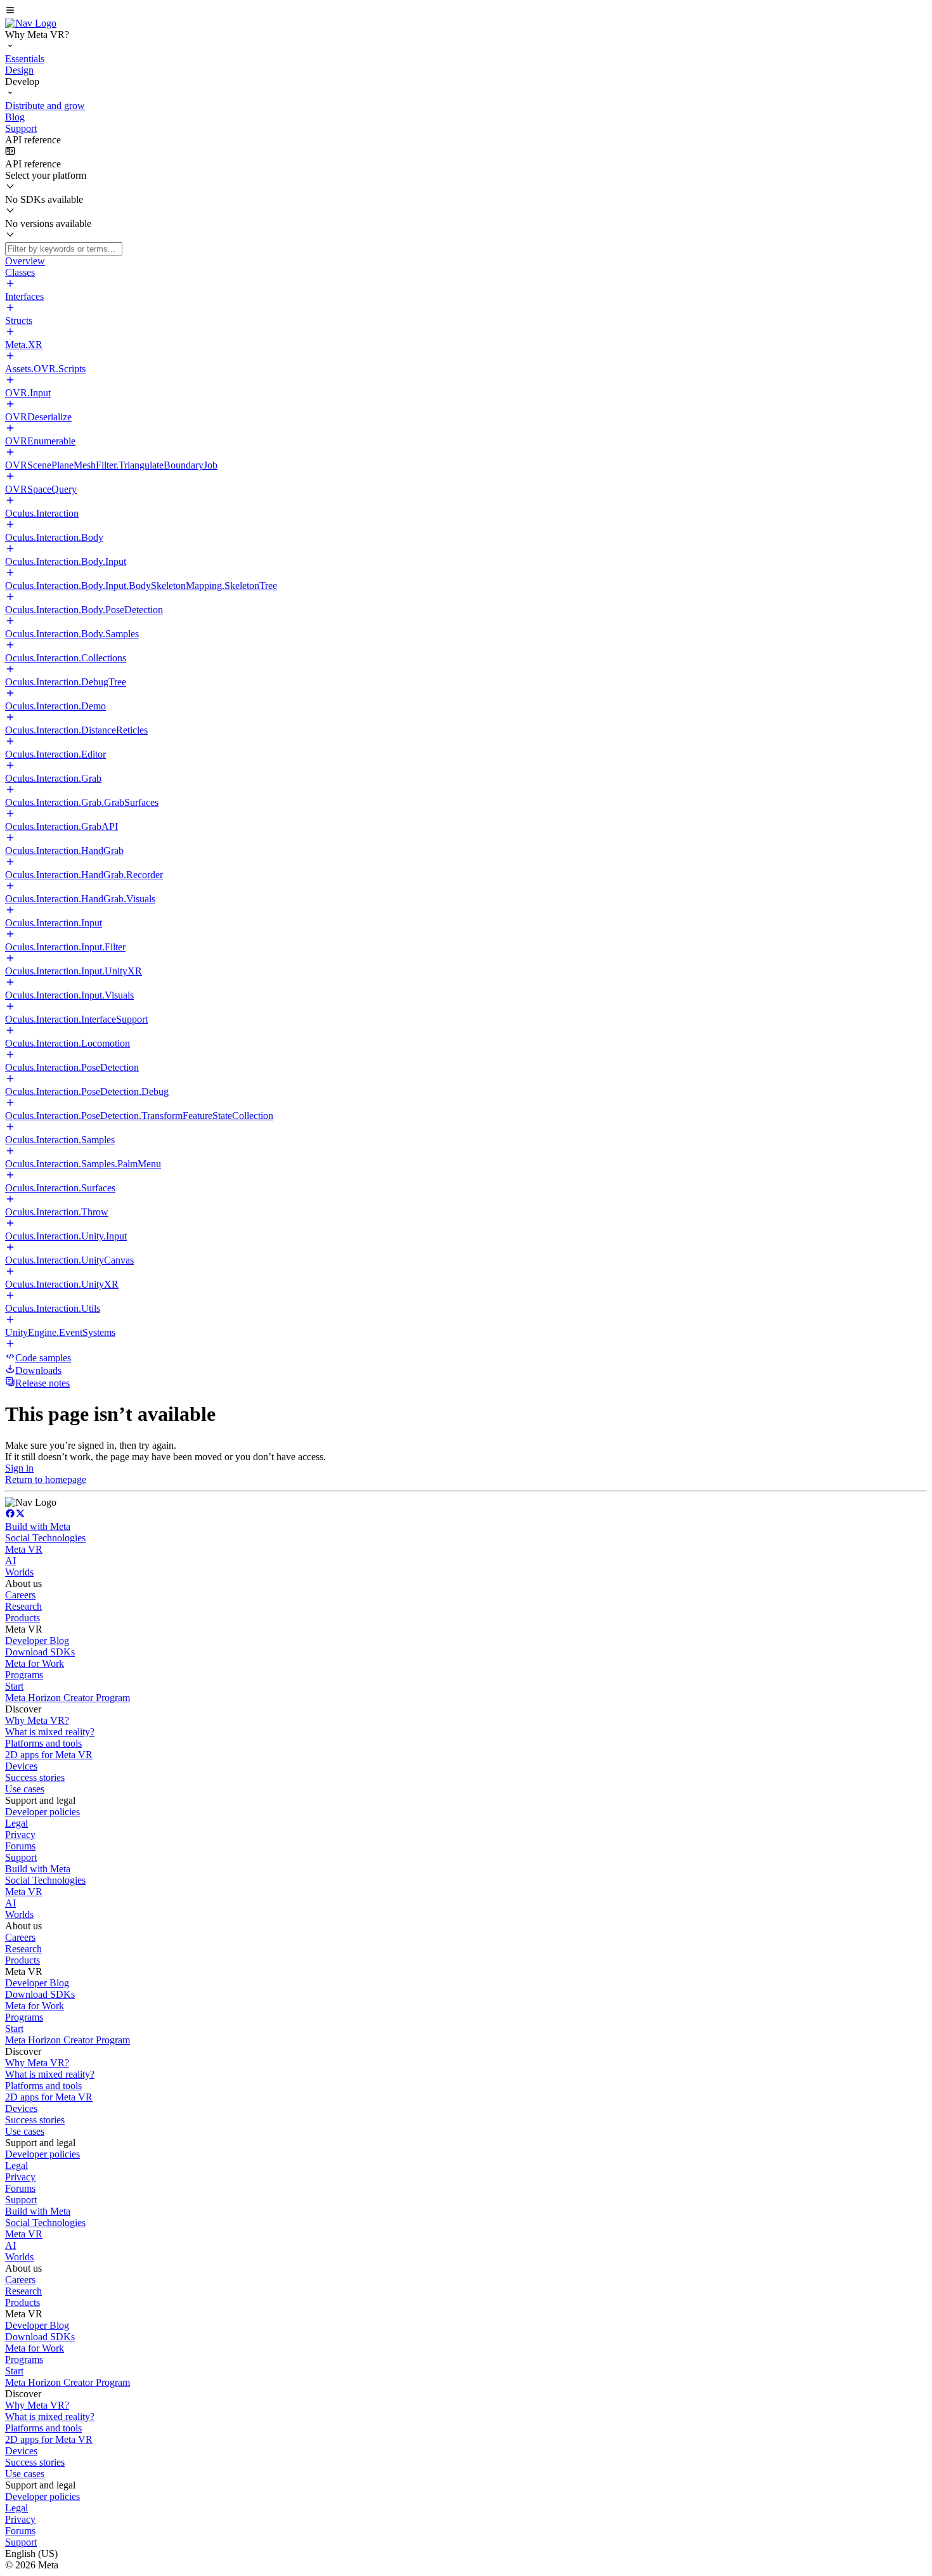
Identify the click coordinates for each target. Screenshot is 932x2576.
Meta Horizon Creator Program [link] (68, 1698)
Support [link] (21, 1857)
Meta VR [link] (24, 1549)
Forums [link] (20, 1846)
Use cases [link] (25, 1789)
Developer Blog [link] (37, 1641)
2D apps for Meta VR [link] (49, 1755)
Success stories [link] (35, 1777)
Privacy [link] (20, 1835)
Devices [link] (21, 1766)
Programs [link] (24, 1675)
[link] (31, 23)
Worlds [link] (19, 1572)
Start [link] (14, 1686)
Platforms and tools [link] (43, 1743)
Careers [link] (20, 1595)
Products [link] (23, 1618)
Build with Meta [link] (38, 1526)
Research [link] (23, 1606)
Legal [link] (16, 1823)
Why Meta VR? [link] (37, 1720)
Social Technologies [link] (45, 1538)
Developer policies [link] (42, 1812)
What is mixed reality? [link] (50, 1732)
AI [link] (10, 1561)
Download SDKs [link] (40, 1652)
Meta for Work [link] (35, 1663)
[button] (466, 11)
